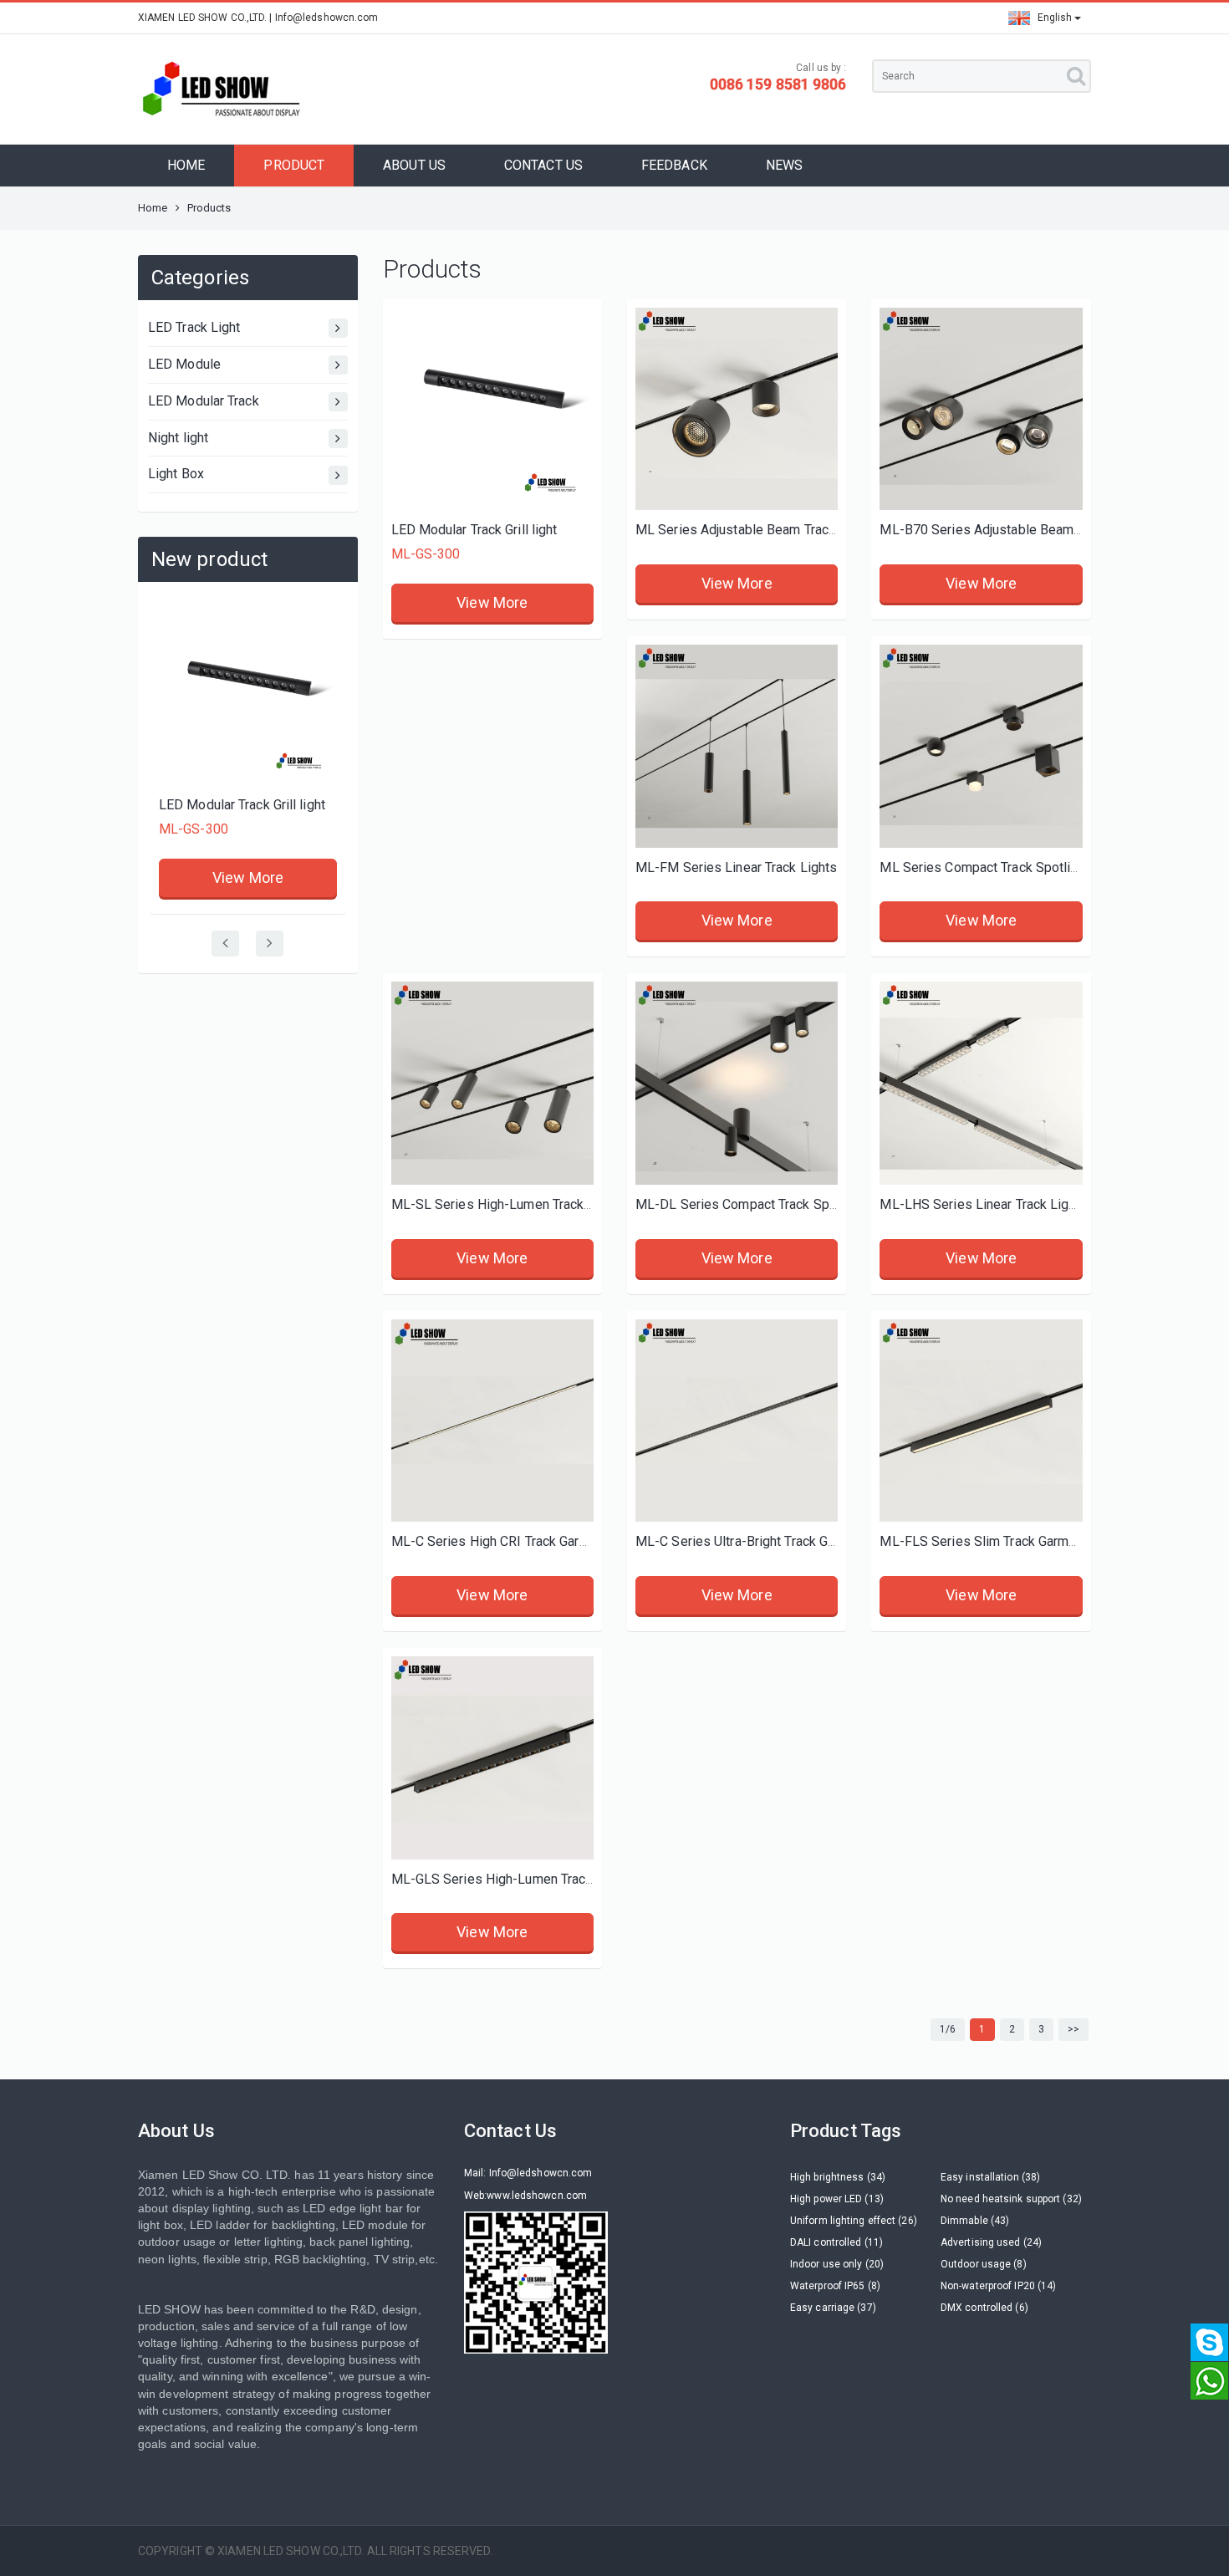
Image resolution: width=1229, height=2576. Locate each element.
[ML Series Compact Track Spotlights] (981, 746)
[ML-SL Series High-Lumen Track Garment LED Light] (492, 1083)
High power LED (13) (837, 2199)
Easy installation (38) (990, 2177)
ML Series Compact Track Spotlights (988, 867)
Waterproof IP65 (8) (835, 2286)
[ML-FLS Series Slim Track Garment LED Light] (981, 1421)
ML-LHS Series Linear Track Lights (983, 1204)
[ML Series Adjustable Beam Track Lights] (737, 409)
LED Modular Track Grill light (242, 805)
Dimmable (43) (975, 2221)
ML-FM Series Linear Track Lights (736, 867)
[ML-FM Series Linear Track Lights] (737, 746)
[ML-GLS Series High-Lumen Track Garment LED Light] (492, 1757)
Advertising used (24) (991, 2242)
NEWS (784, 165)
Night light (178, 438)
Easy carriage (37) (833, 2308)
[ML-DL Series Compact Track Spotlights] (737, 1083)
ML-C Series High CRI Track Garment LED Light (530, 1541)
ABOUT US (414, 165)
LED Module (184, 364)
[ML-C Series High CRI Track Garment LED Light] (492, 1421)
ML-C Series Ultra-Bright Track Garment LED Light (783, 1541)
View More (248, 877)
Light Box (176, 474)
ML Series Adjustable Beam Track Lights (756, 530)
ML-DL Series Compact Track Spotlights (755, 1204)
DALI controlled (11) (836, 2242)
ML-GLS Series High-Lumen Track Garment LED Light (549, 1879)
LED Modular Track (204, 401)
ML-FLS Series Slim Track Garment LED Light (1014, 1541)
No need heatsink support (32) (1011, 2199)
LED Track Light (194, 327)
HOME (186, 165)
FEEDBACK (674, 165)
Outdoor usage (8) (984, 2264)
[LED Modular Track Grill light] (248, 696)
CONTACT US (543, 165)
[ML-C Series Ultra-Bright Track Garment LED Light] (737, 1421)
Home (153, 208)
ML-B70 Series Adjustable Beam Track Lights (1014, 530)
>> (1073, 2029)
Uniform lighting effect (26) (854, 2221)
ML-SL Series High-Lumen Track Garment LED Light (545, 1204)
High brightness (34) (838, 2177)
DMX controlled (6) (984, 2308)
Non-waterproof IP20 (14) (998, 2286)
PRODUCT (294, 165)
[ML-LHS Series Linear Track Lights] (981, 1083)
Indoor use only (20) (837, 2264)
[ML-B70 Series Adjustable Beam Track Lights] (981, 409)
